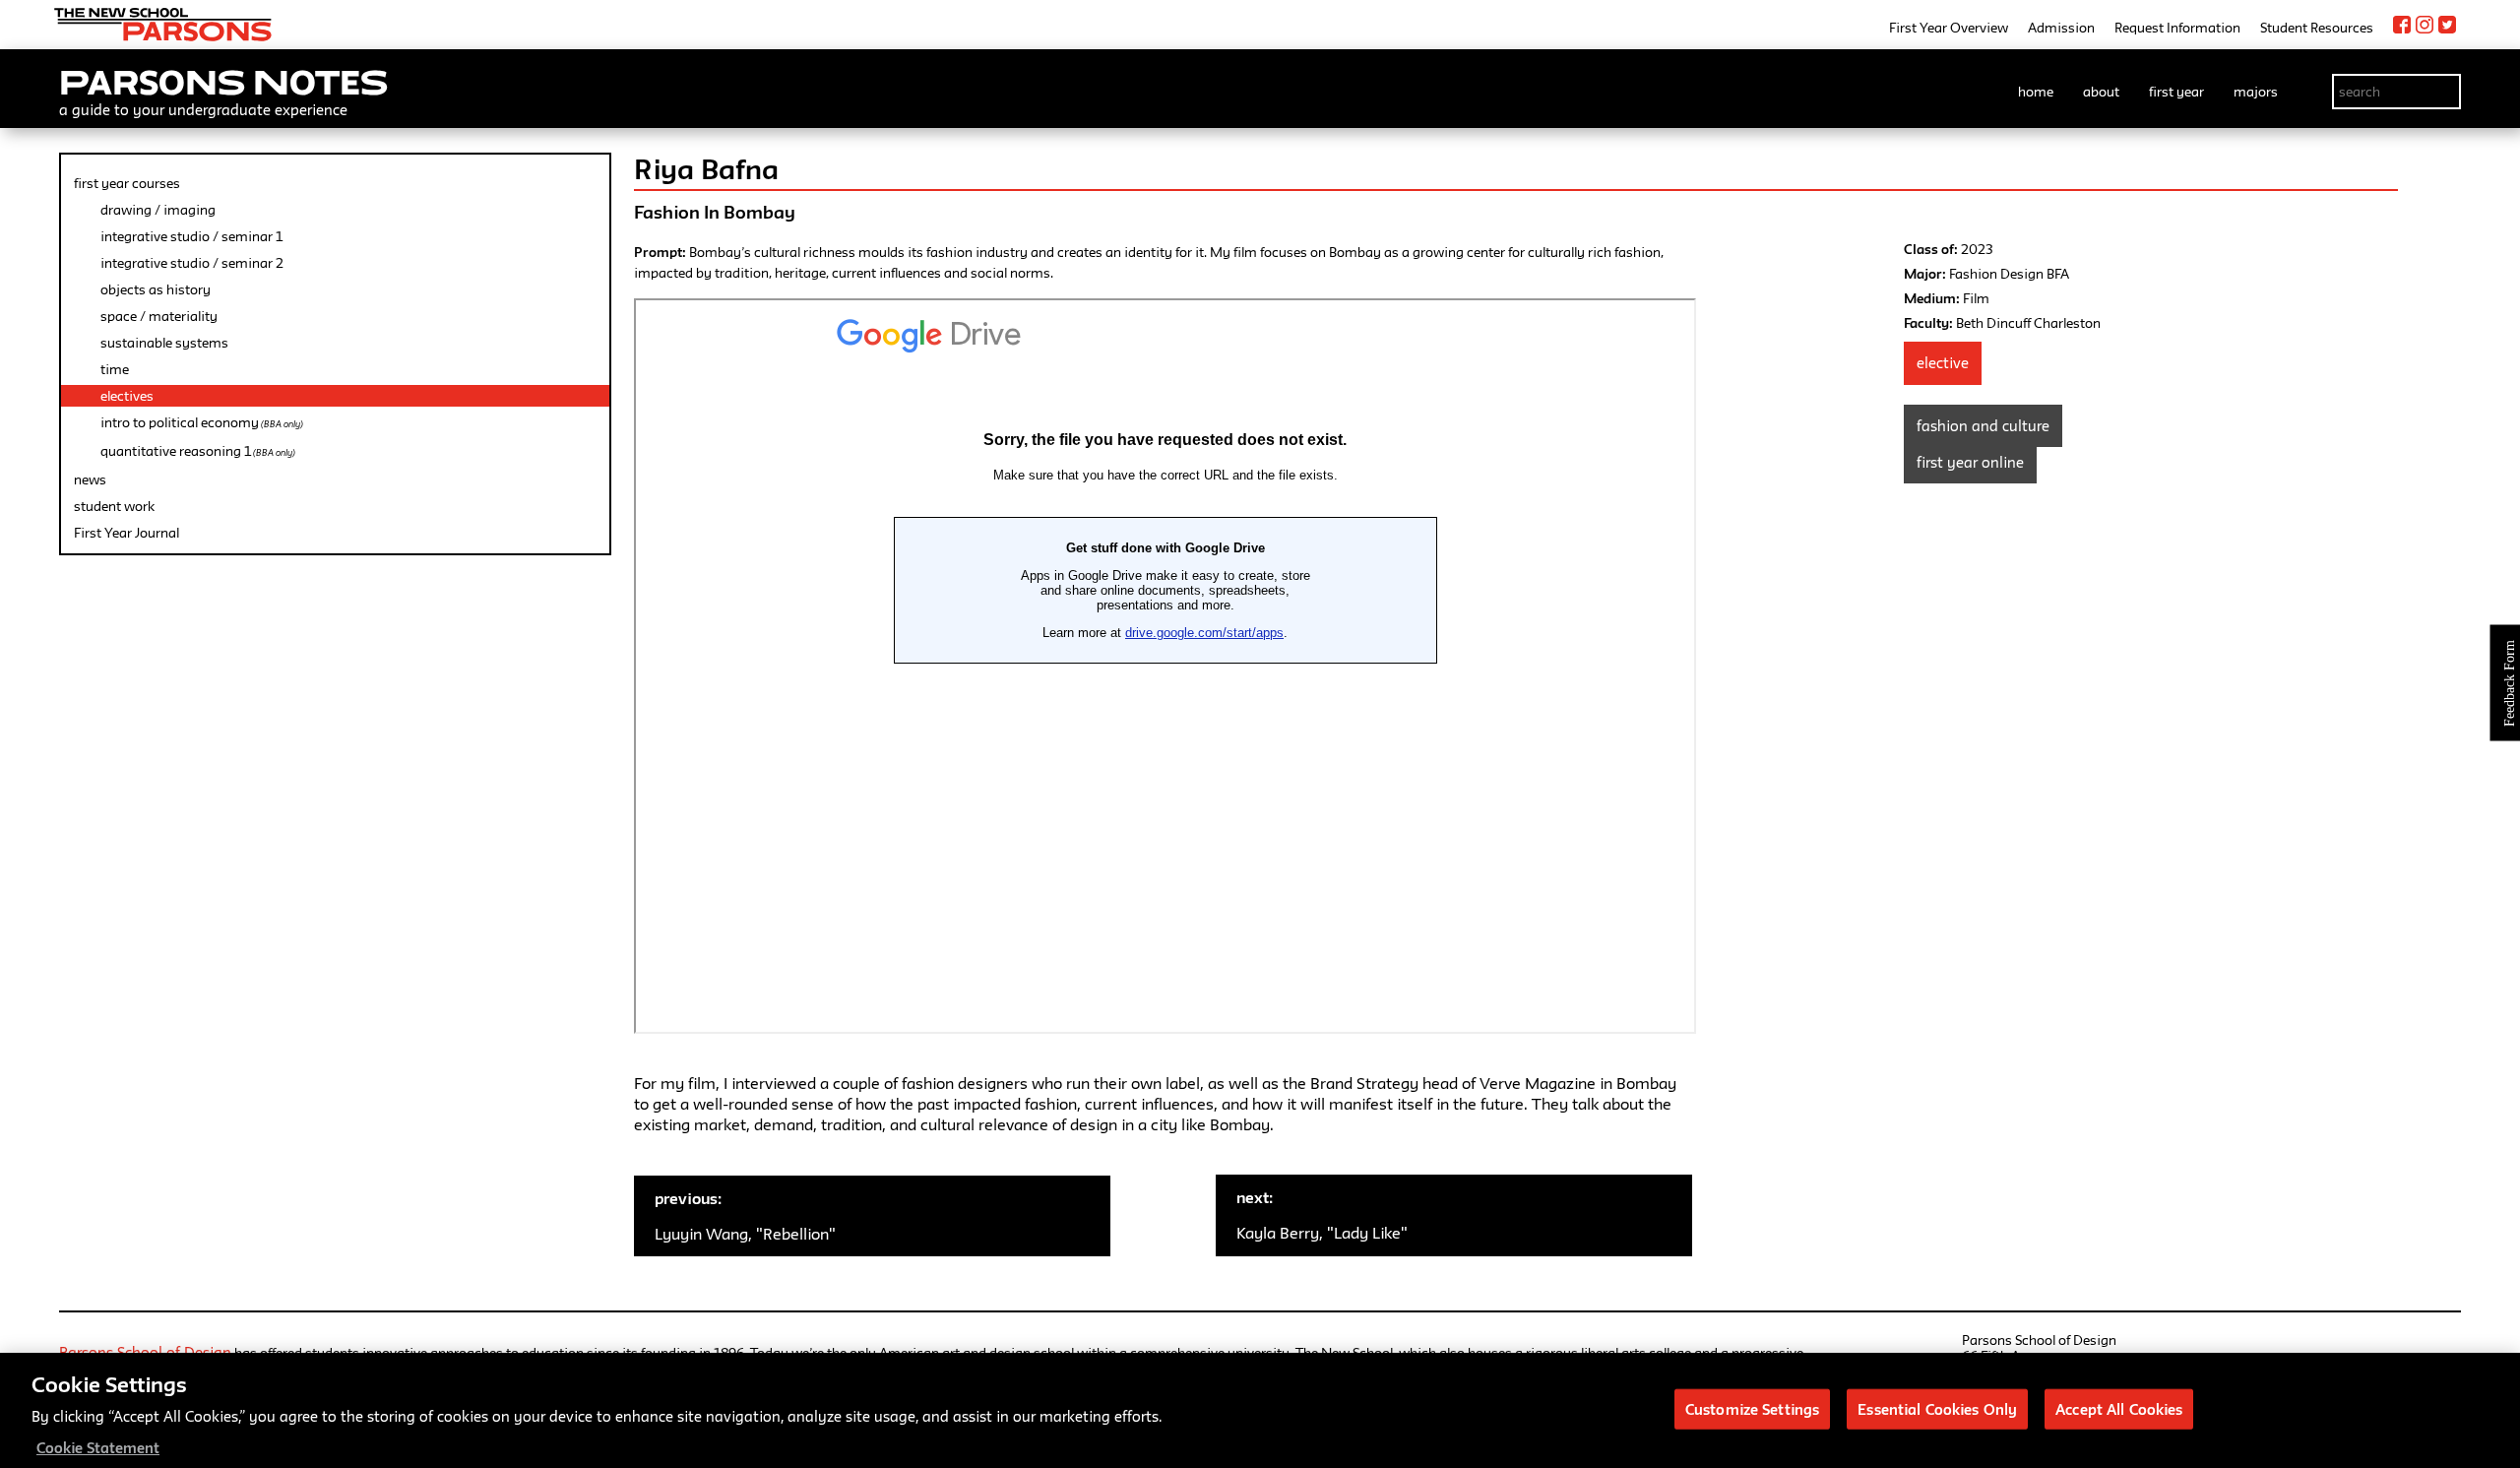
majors (2256, 92)
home (2036, 92)
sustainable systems (164, 343)
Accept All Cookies (2119, 1408)
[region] (1260, 1410)
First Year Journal (126, 533)
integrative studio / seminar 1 (191, 236)
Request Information (2177, 28)
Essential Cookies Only (1937, 1408)
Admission (2061, 28)
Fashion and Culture (1983, 426)
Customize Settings (1752, 1408)
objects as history (156, 289)
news (90, 479)
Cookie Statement (98, 1448)
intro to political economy (202, 422)
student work (114, 506)
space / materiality (159, 316)
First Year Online (1970, 462)
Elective (1943, 363)
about (2101, 92)
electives (127, 396)
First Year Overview (1949, 28)
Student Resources (2317, 28)
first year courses (127, 183)
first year (2176, 92)
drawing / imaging (158, 210)
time (115, 369)
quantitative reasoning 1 (198, 451)
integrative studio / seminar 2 (192, 263)
